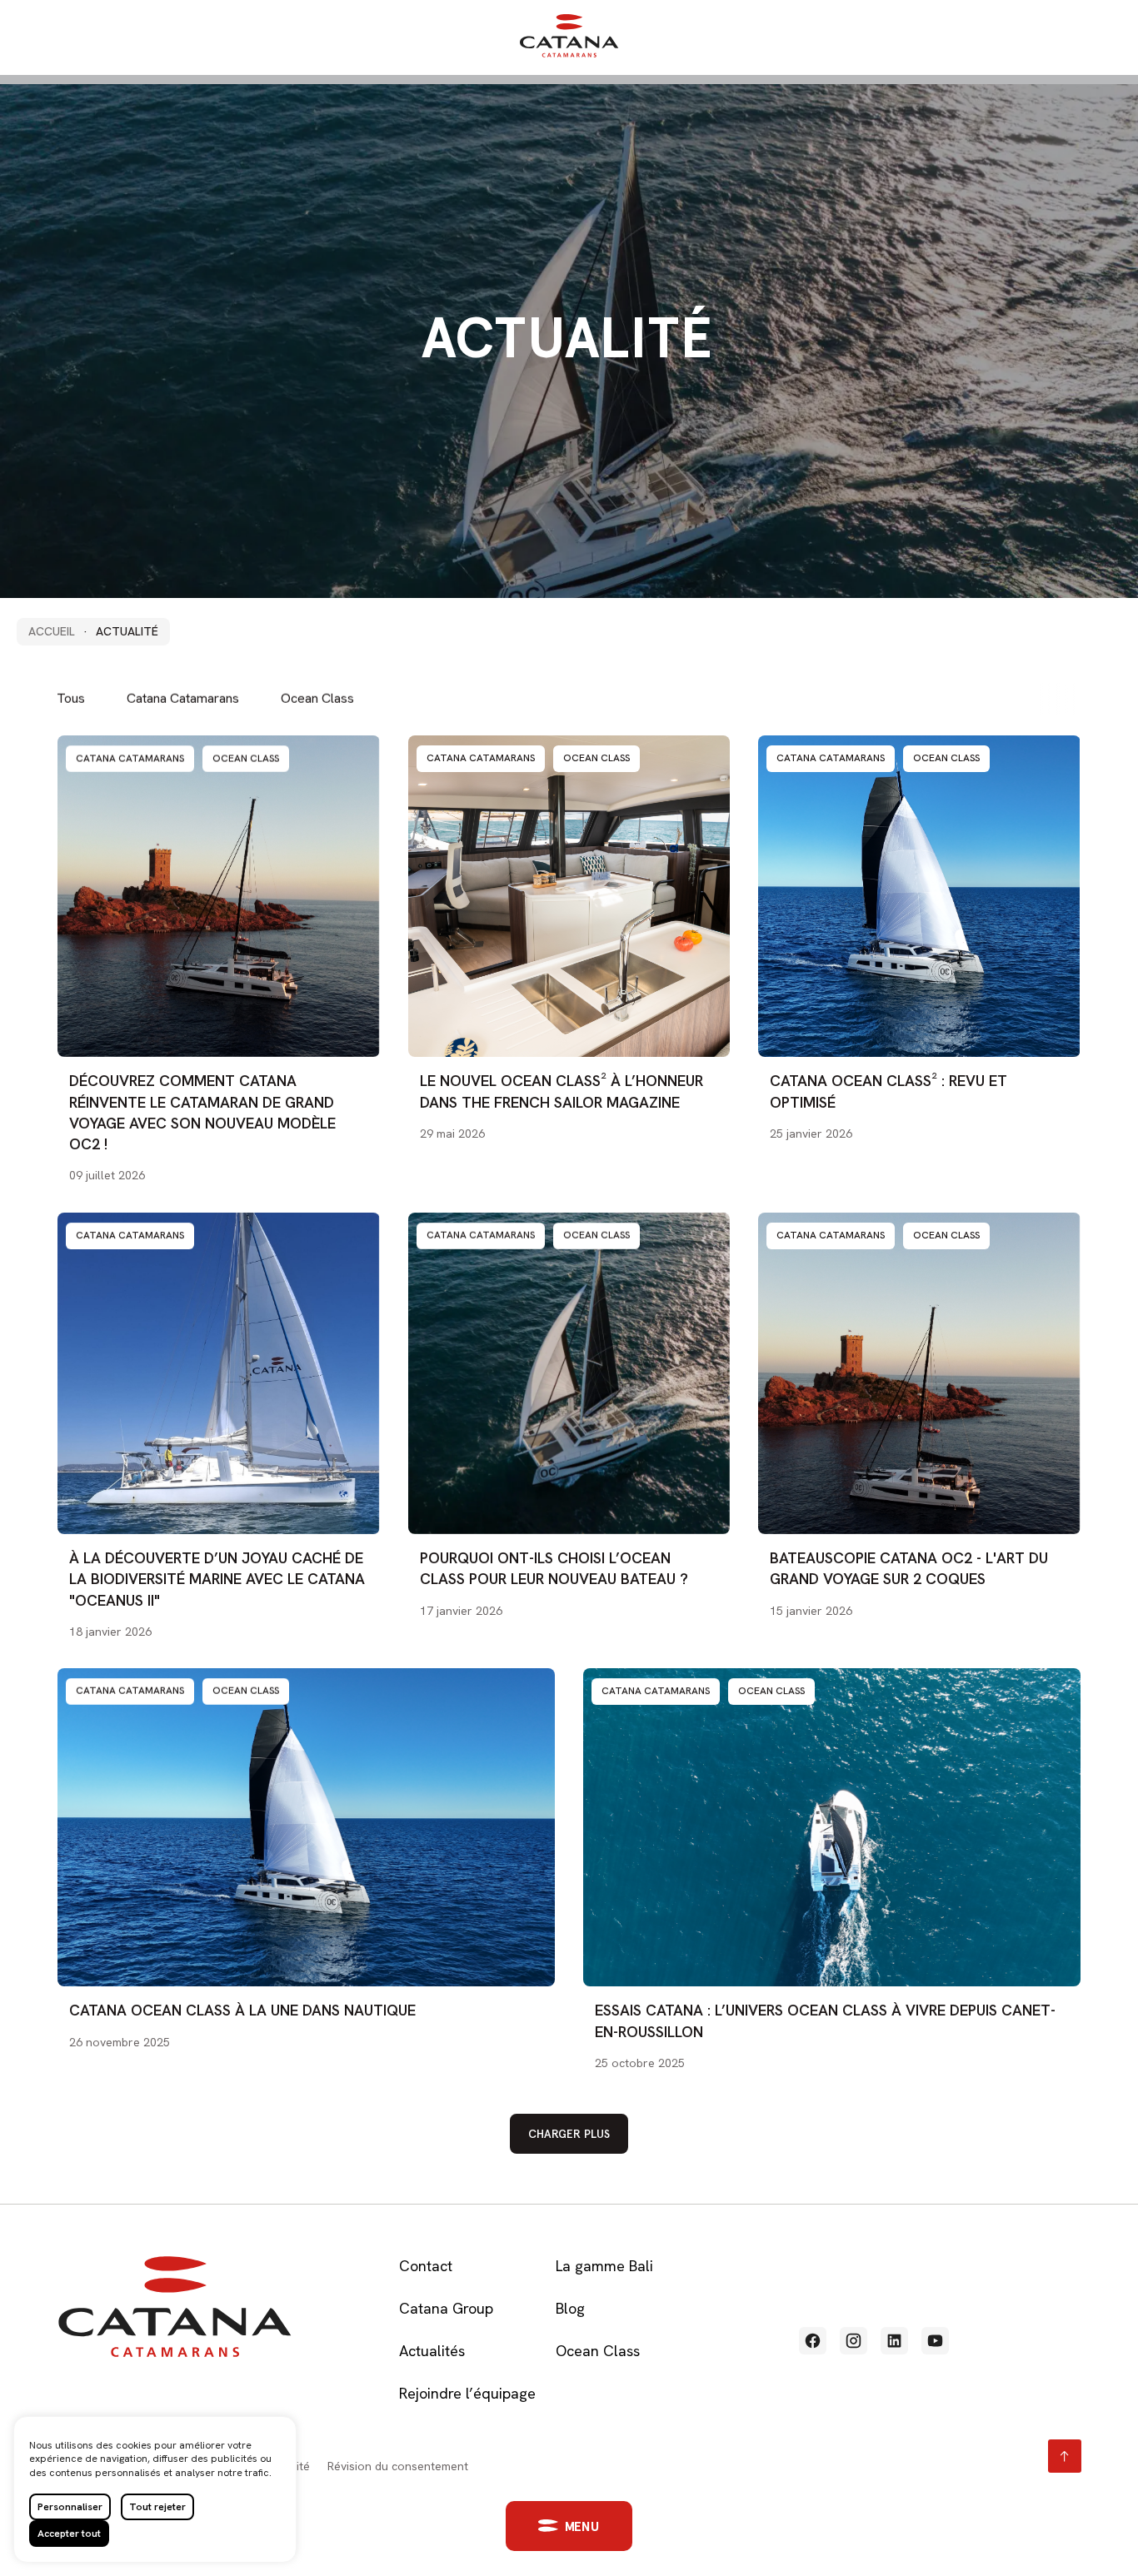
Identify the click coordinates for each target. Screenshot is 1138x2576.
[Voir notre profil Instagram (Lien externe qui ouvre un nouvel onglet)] (853, 2341)
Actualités (432, 2351)
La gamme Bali (604, 2266)
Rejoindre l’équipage (467, 2393)
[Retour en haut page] (1065, 2456)
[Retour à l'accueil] (569, 54)
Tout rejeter (157, 2507)
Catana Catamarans (183, 699)
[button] (570, 2526)
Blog (570, 2308)
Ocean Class (317, 699)
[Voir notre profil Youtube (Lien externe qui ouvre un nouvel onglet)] (935, 2341)
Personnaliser (70, 2507)
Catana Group (446, 2308)
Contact (426, 2266)
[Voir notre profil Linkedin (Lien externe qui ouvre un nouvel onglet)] (894, 2341)
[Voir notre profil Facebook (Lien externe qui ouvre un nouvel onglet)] (813, 2341)
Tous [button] (71, 699)
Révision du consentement (398, 2466)
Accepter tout (69, 2534)
